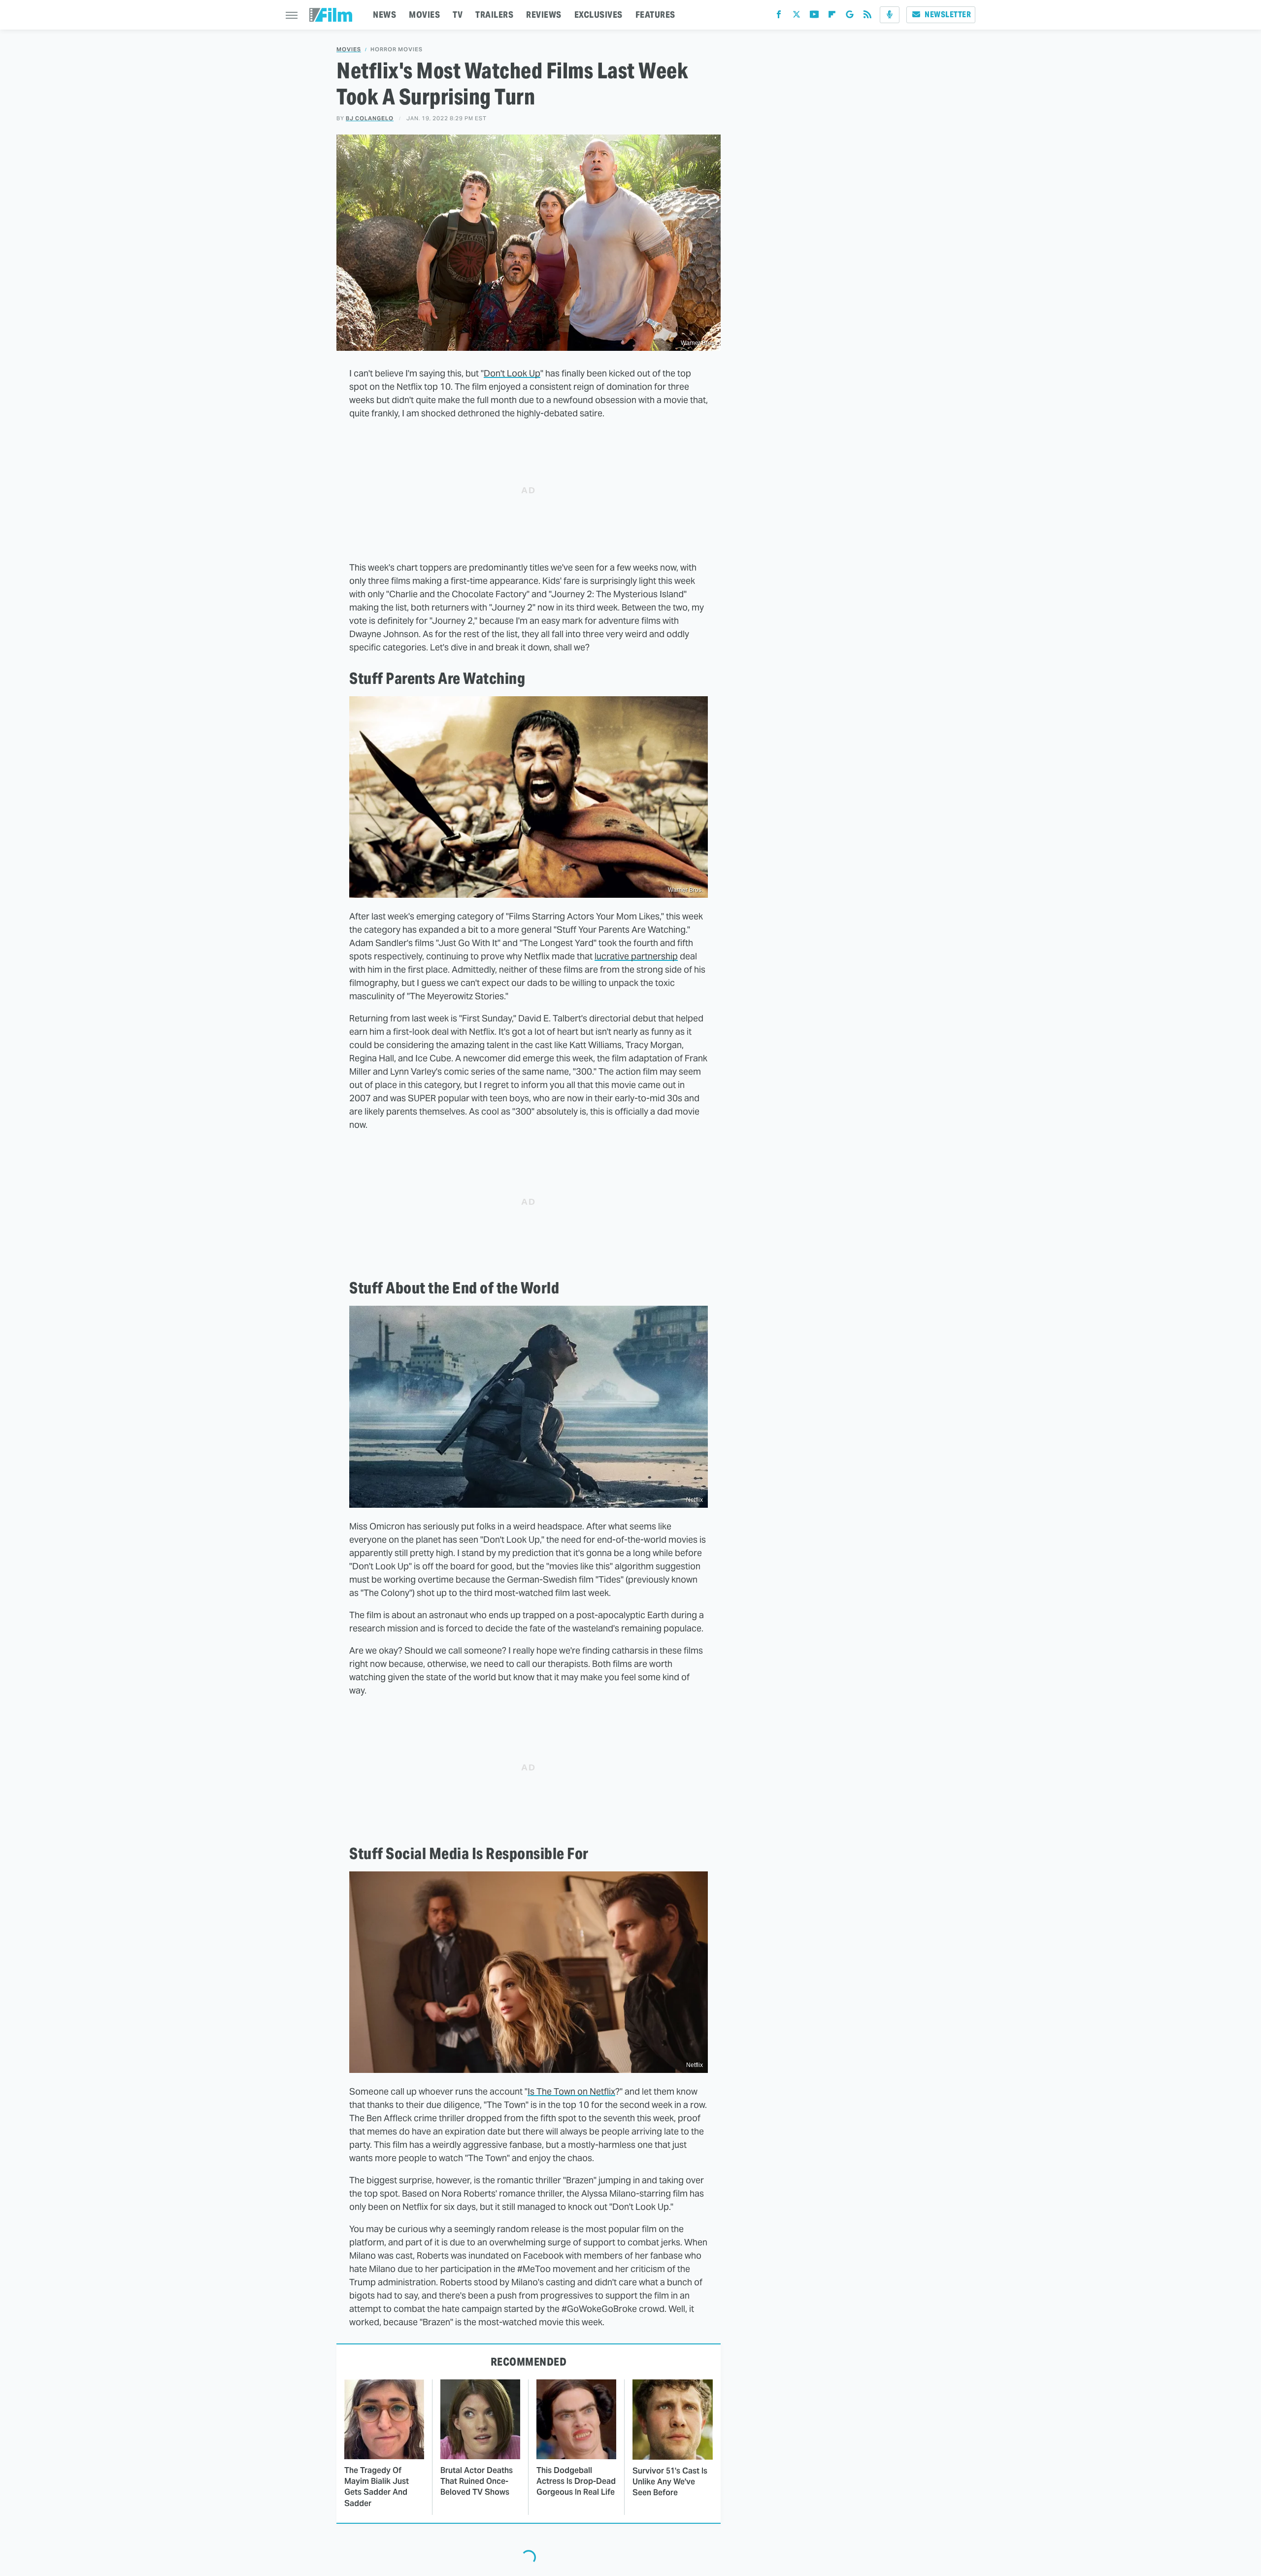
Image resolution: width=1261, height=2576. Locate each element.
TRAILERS (494, 15)
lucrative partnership (636, 956)
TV (458, 15)
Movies (349, 50)
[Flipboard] (832, 17)
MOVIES (424, 15)
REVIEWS (544, 15)
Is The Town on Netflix (571, 2091)
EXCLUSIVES (598, 15)
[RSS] (867, 17)
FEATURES (655, 15)
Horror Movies (397, 50)
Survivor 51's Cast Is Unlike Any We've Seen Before (670, 2482)
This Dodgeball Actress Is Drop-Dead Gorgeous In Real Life (576, 2481)
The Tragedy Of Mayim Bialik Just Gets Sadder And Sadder (377, 2487)
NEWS (384, 15)
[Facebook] (779, 17)
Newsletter (948, 15)
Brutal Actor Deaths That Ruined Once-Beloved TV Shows (477, 2481)
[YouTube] (814, 17)
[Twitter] (796, 17)
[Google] (850, 17)
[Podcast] (890, 15)
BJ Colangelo (370, 118)
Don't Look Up (512, 373)
